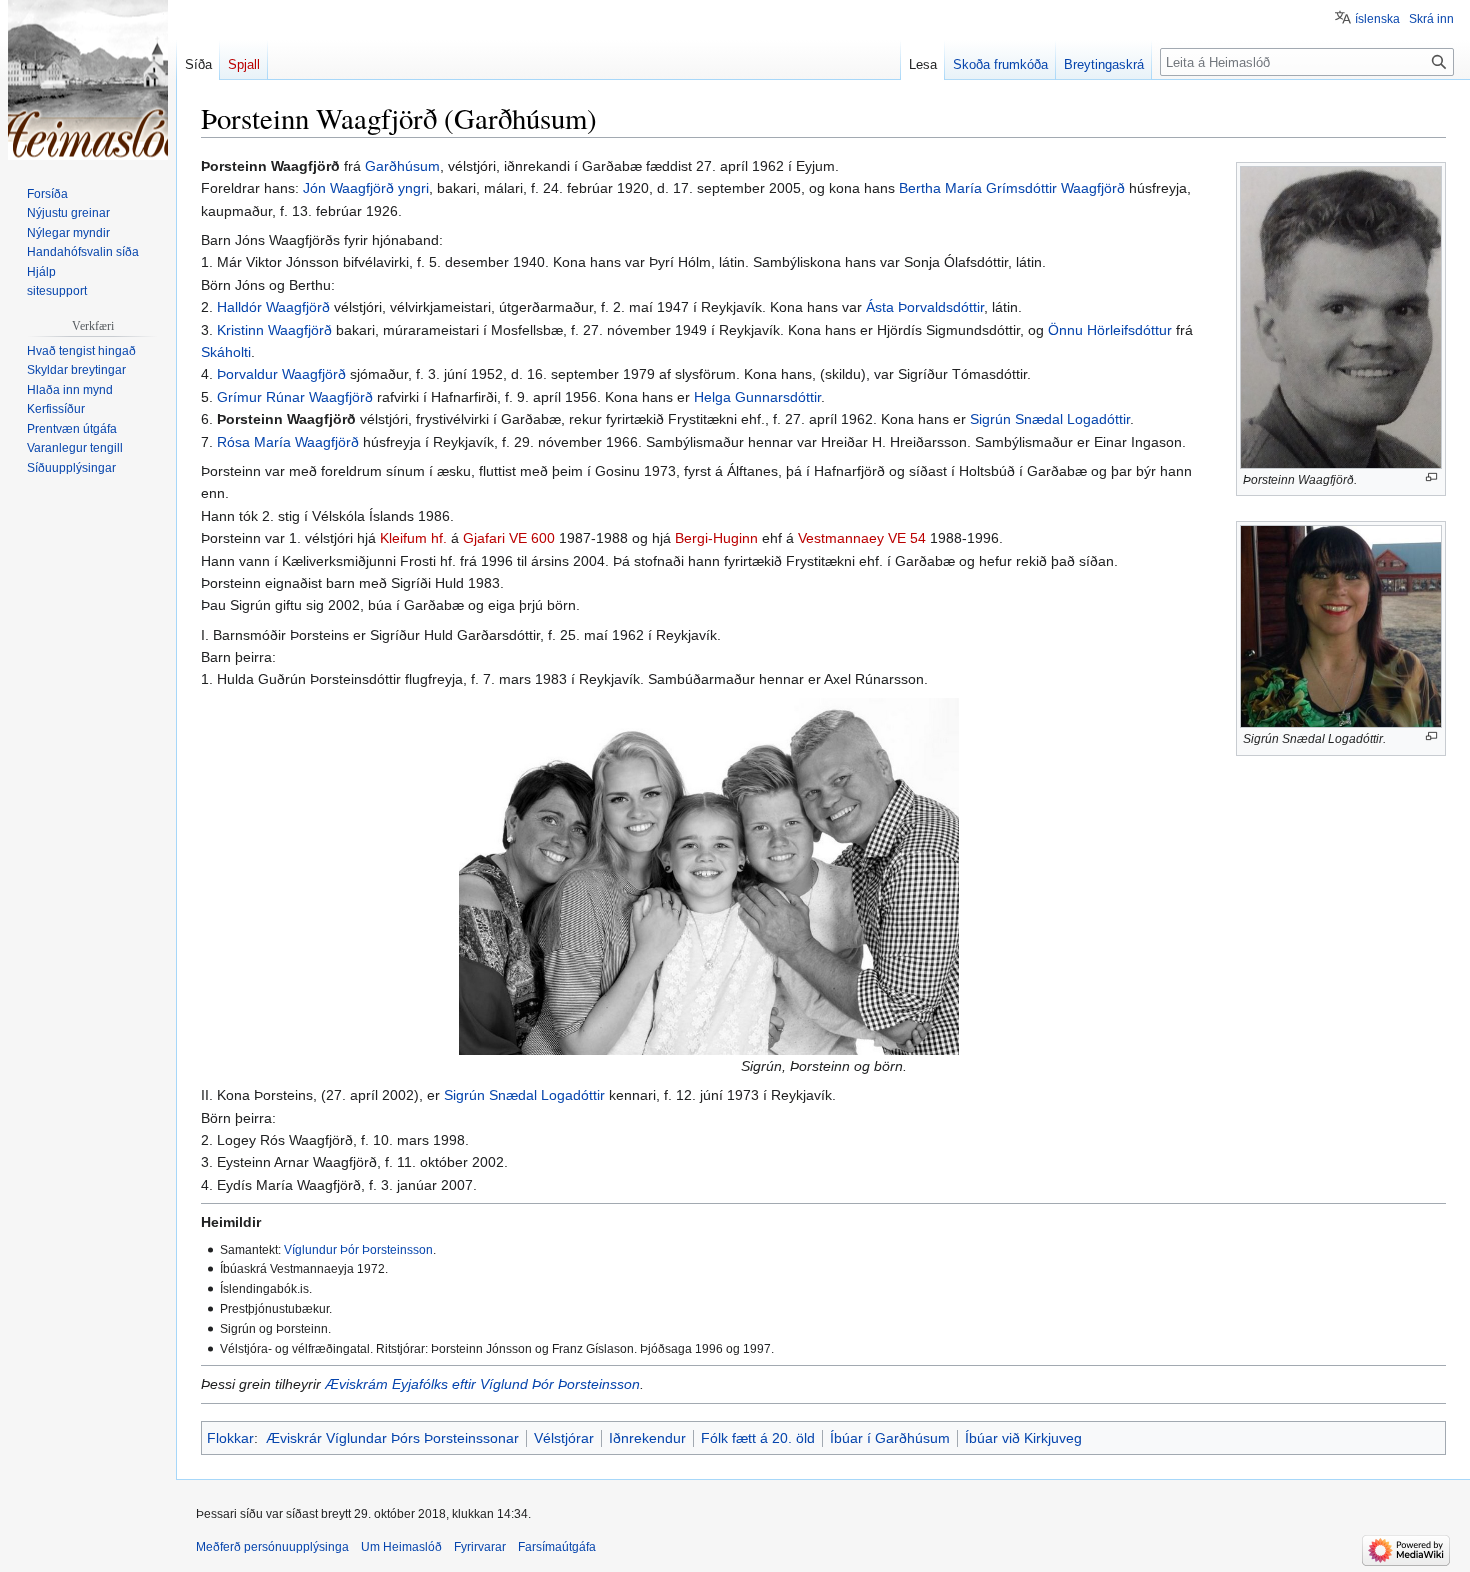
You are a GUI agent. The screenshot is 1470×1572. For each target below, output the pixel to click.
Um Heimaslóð (401, 1547)
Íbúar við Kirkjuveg (1023, 1438)
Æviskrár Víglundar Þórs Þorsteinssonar (392, 1438)
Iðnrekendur (647, 1438)
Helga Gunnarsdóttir (757, 397)
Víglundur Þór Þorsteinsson (358, 1249)
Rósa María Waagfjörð (288, 442)
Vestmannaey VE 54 (862, 538)
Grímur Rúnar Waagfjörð (295, 397)
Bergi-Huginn (716, 538)
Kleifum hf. (413, 538)
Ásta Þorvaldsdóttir (925, 307)
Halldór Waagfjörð (273, 307)
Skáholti (226, 352)
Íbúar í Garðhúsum (890, 1438)
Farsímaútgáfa (557, 1547)
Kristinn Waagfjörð (274, 330)
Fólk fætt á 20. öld (758, 1438)
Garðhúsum (402, 166)
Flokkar (230, 1438)
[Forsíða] (88, 80)
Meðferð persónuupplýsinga (272, 1547)
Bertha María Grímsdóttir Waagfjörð (1012, 188)
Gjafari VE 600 (509, 538)
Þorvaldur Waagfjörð (281, 374)
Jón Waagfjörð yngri (366, 188)
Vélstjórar (564, 1438)
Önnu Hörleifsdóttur (1110, 330)
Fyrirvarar (480, 1547)
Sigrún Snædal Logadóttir (1050, 419)
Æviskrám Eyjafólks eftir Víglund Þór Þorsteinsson (482, 1384)
